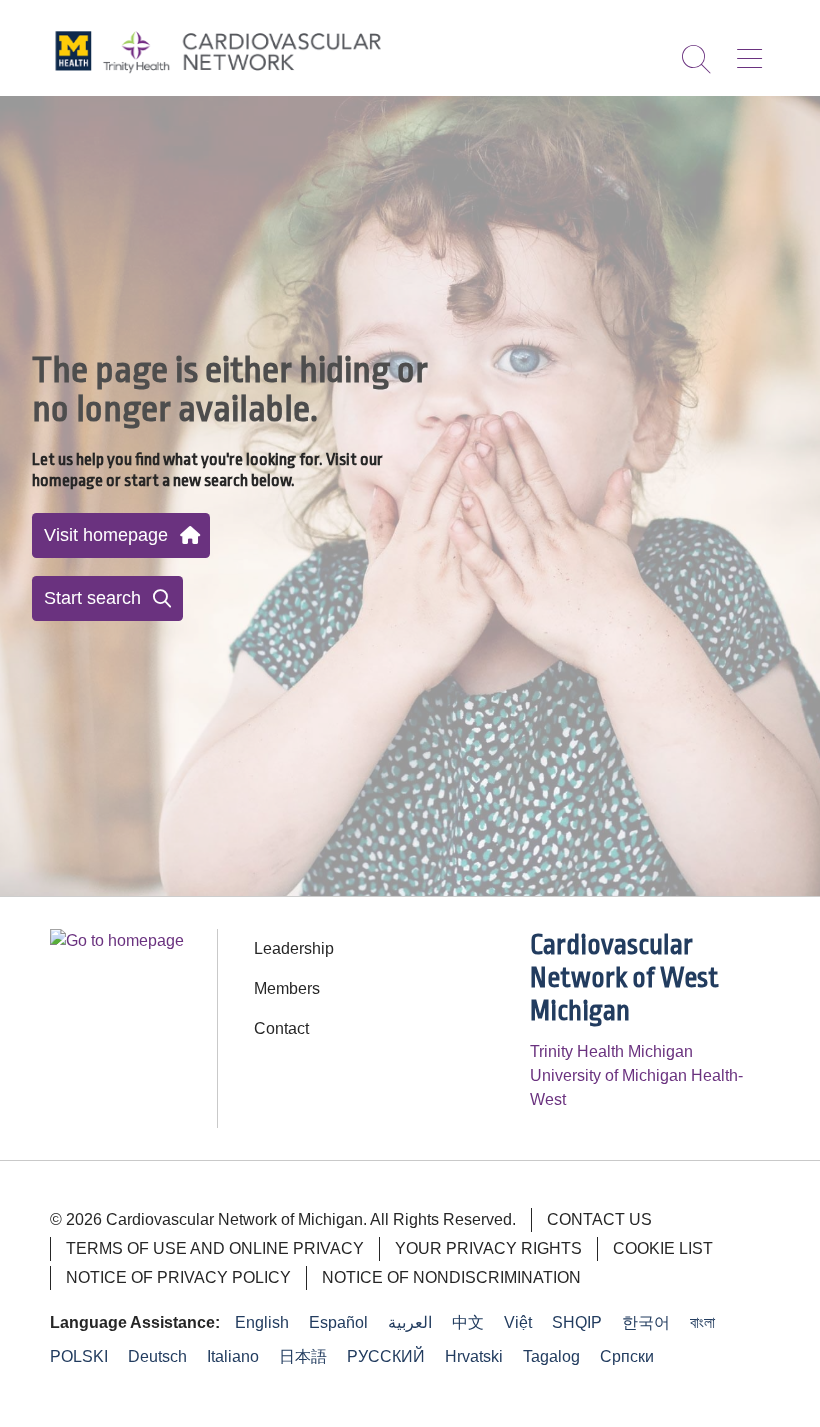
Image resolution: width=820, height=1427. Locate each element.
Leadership (294, 948)
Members (287, 988)
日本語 (303, 1356)
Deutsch (157, 1356)
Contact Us (599, 1219)
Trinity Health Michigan (611, 1051)
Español (338, 1322)
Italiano (233, 1356)
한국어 (646, 1322)
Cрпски (627, 1356)
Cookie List (663, 1248)
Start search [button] (92, 598)
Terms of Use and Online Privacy (215, 1248)
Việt (518, 1322)
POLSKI (79, 1356)
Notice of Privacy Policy (178, 1277)
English (262, 1322)
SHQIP (577, 1322)
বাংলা (702, 1322)
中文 (468, 1322)
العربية (410, 1322)
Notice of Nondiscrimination (451, 1277)
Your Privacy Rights (488, 1248)
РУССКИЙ (386, 1356)
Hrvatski (474, 1356)
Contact (281, 1028)
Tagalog (551, 1356)
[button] (753, 52)
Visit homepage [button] (106, 535)
